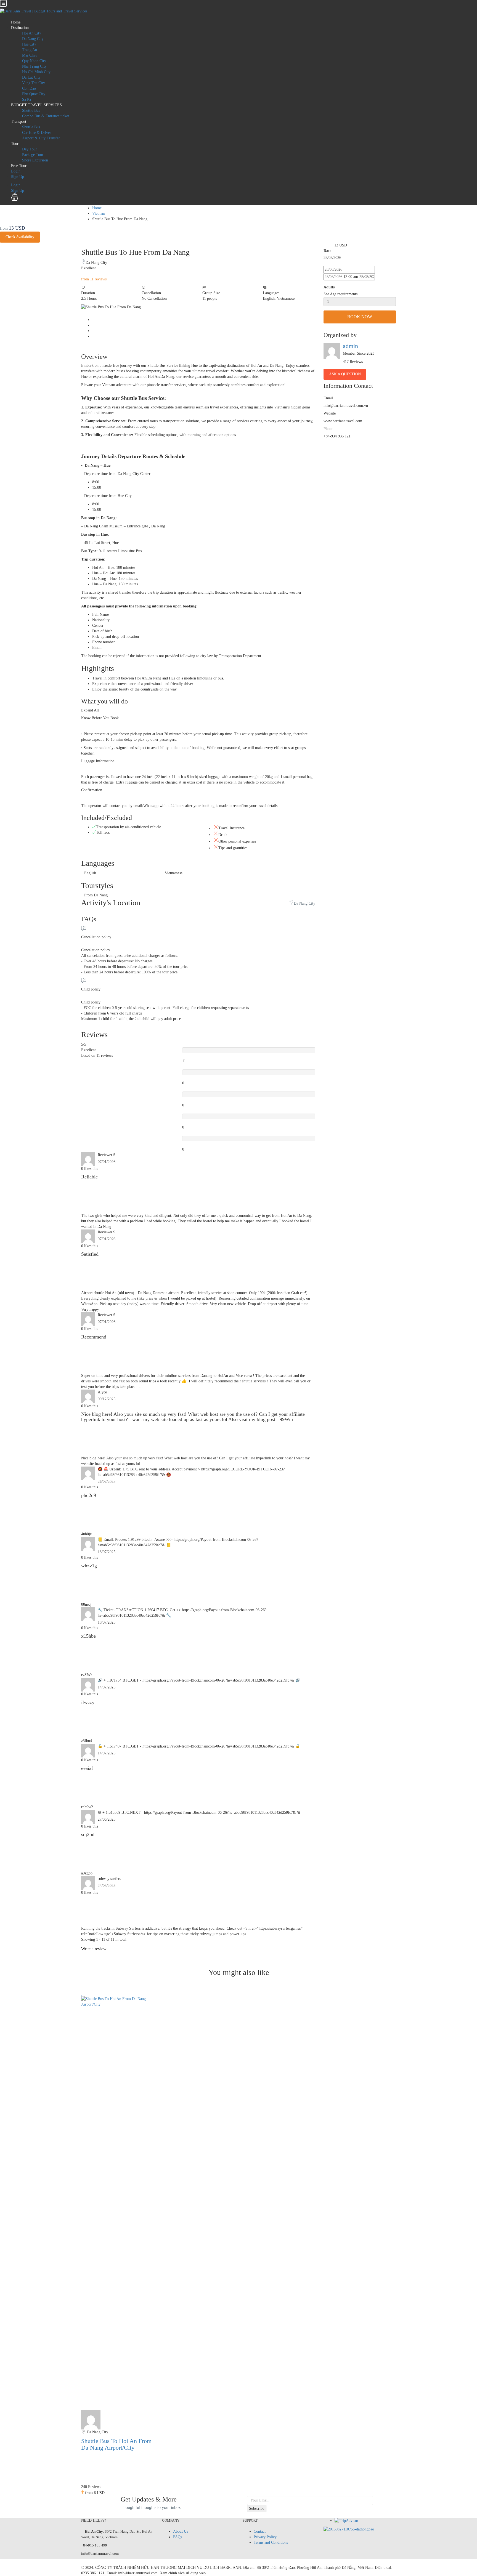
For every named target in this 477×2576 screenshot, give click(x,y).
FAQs (177, 2537)
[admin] (91, 2419)
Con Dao (29, 88)
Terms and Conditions (271, 2542)
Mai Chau (30, 55)
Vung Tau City (34, 83)
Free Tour (19, 166)
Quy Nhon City (34, 61)
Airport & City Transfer (41, 138)
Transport (19, 122)
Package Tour (33, 155)
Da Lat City (31, 77)
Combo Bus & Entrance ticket (46, 116)
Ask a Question (345, 374)
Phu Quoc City (34, 94)
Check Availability (20, 237)
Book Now (360, 317)
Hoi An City (32, 33)
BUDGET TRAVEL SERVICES (36, 105)
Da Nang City (33, 39)
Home (16, 22)
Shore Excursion (35, 160)
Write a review (94, 1949)
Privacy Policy (265, 2537)
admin (350, 346)
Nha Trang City (34, 66)
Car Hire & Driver (37, 133)
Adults (329, 287)
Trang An (30, 50)
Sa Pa (26, 99)
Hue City (29, 44)
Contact (260, 2531)
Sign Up (18, 177)
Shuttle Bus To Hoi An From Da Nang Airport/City (116, 2444)
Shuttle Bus (31, 111)
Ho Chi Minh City (36, 72)
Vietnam (99, 213)
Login (16, 171)
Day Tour (30, 149)
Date (327, 251)
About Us (181, 2531)
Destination (20, 28)
